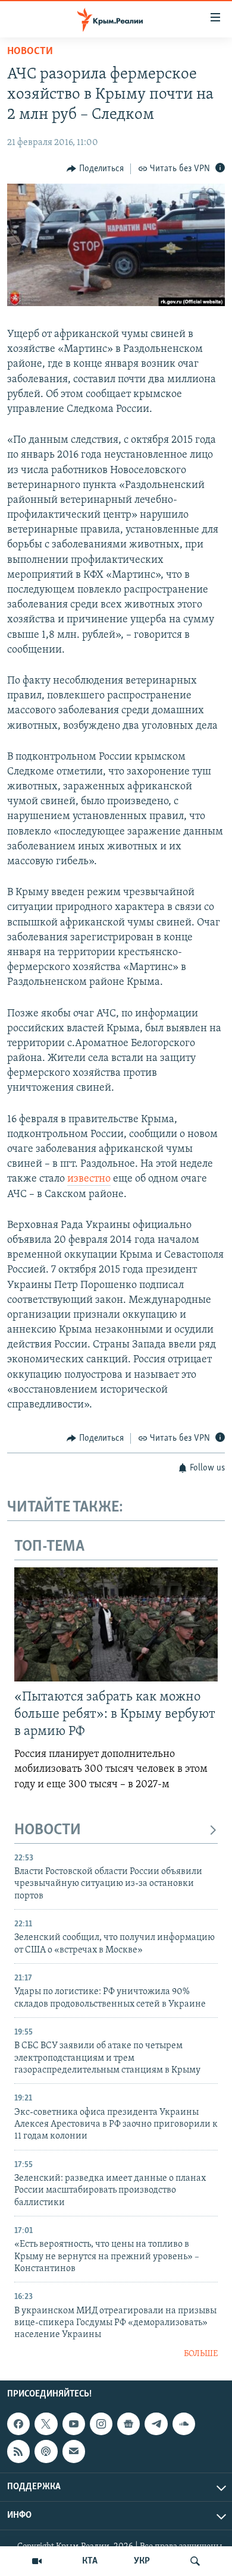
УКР (142, 2561)
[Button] (95, 169)
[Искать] (195, 2561)
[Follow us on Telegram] (156, 2424)
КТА (90, 2561)
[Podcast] (46, 2452)
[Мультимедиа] (37, 2561)
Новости (30, 52)
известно (89, 1179)
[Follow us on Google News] (128, 2424)
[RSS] (18, 2452)
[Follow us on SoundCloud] (184, 2424)
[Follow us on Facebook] (18, 2424)
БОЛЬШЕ (201, 2354)
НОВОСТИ (48, 1830)
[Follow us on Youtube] (74, 2424)
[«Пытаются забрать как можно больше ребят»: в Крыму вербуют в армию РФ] (116, 1624)
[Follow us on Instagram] (101, 2424)
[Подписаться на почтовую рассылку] (74, 2452)
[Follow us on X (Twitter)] (46, 2424)
